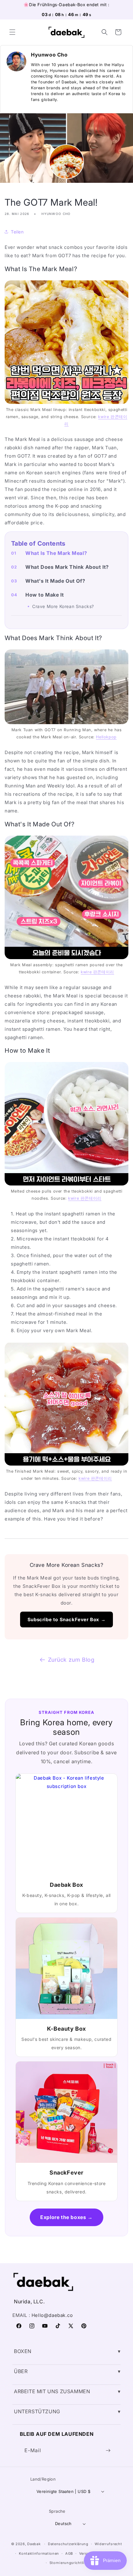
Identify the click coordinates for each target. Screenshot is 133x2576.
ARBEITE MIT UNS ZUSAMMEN (52, 2391)
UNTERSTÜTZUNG (37, 2411)
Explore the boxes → (66, 2217)
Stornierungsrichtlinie (70, 2563)
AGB (69, 2553)
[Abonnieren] (108, 2450)
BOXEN (23, 2351)
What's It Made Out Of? (55, 581)
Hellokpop (106, 737)
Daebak (34, 2544)
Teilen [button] (17, 232)
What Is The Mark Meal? (56, 553)
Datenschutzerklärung (68, 2544)
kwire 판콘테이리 (97, 972)
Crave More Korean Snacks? (63, 606)
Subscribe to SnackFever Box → (66, 1619)
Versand (87, 2553)
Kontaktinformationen (39, 2553)
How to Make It (45, 595)
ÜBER (21, 2371)
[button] (12, 32)
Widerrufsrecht (108, 2544)
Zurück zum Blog (71, 1660)
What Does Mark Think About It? (67, 567)
